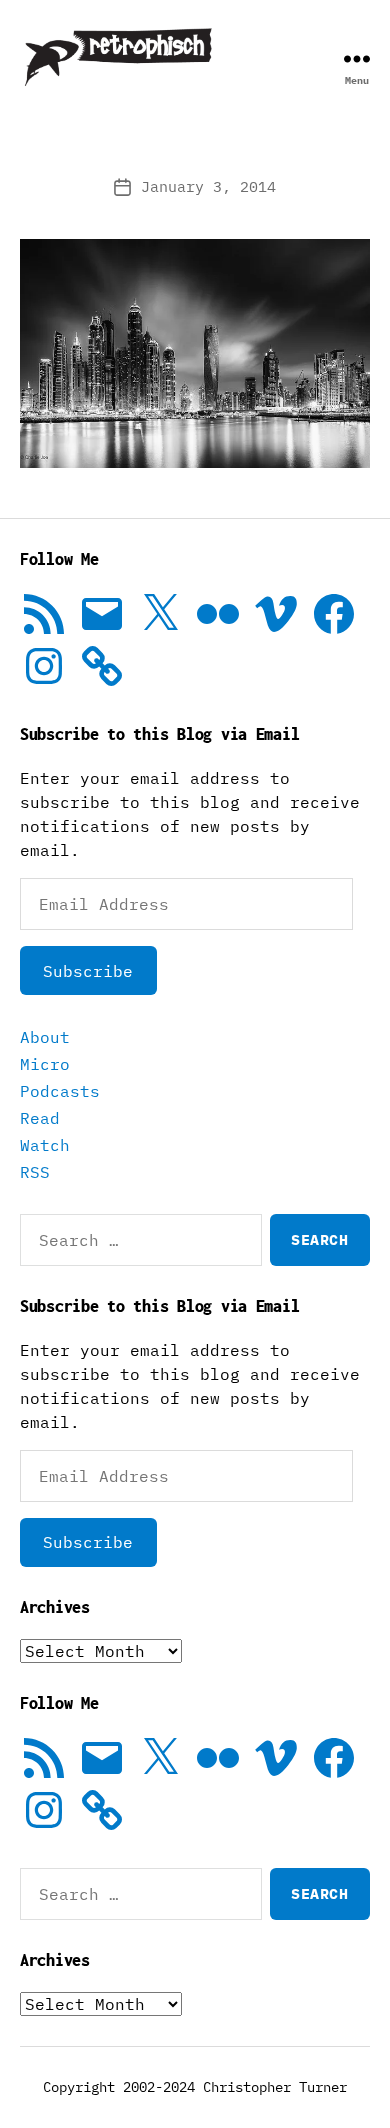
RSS (35, 1172)
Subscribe (88, 971)
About (45, 1037)
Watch (45, 1145)
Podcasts (60, 1091)
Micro (45, 1064)
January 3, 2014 (208, 186)
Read (40, 1118)
